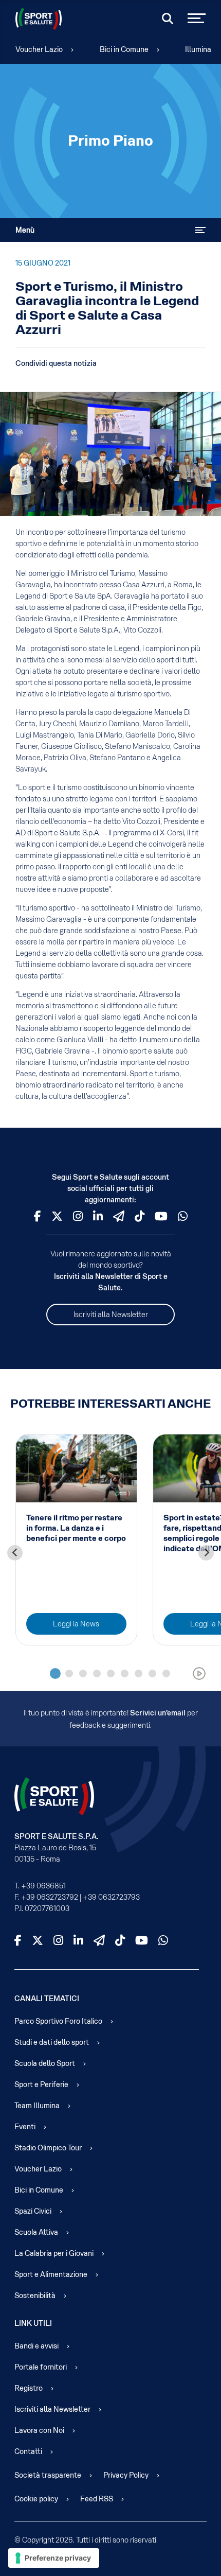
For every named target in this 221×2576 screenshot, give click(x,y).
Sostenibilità (35, 2295)
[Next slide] (206, 1553)
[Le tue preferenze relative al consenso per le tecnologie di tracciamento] (54, 2558)
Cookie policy (36, 2499)
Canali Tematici (47, 1999)
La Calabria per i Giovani (54, 2253)
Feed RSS (97, 2499)
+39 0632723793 (111, 1897)
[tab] (55, 1673)
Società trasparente (48, 2475)
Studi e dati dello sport (52, 2042)
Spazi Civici (33, 2211)
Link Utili (33, 2323)
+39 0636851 (43, 1886)
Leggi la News (76, 1624)
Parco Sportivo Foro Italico (58, 2021)
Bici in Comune (124, 49)
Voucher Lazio (39, 49)
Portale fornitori (41, 2367)
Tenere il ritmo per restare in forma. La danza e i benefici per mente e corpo (76, 1528)
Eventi (25, 2127)
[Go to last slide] (15, 1553)
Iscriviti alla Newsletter (111, 1315)
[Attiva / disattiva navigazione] (200, 230)
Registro (29, 2388)
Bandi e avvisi (36, 2346)
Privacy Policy (126, 2475)
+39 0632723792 (50, 1897)
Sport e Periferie (41, 2084)
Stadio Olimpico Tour (48, 2148)
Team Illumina (37, 2106)
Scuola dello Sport (45, 2063)
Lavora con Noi (39, 2430)
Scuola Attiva (36, 2232)
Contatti (28, 2451)
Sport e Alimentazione (51, 2274)
